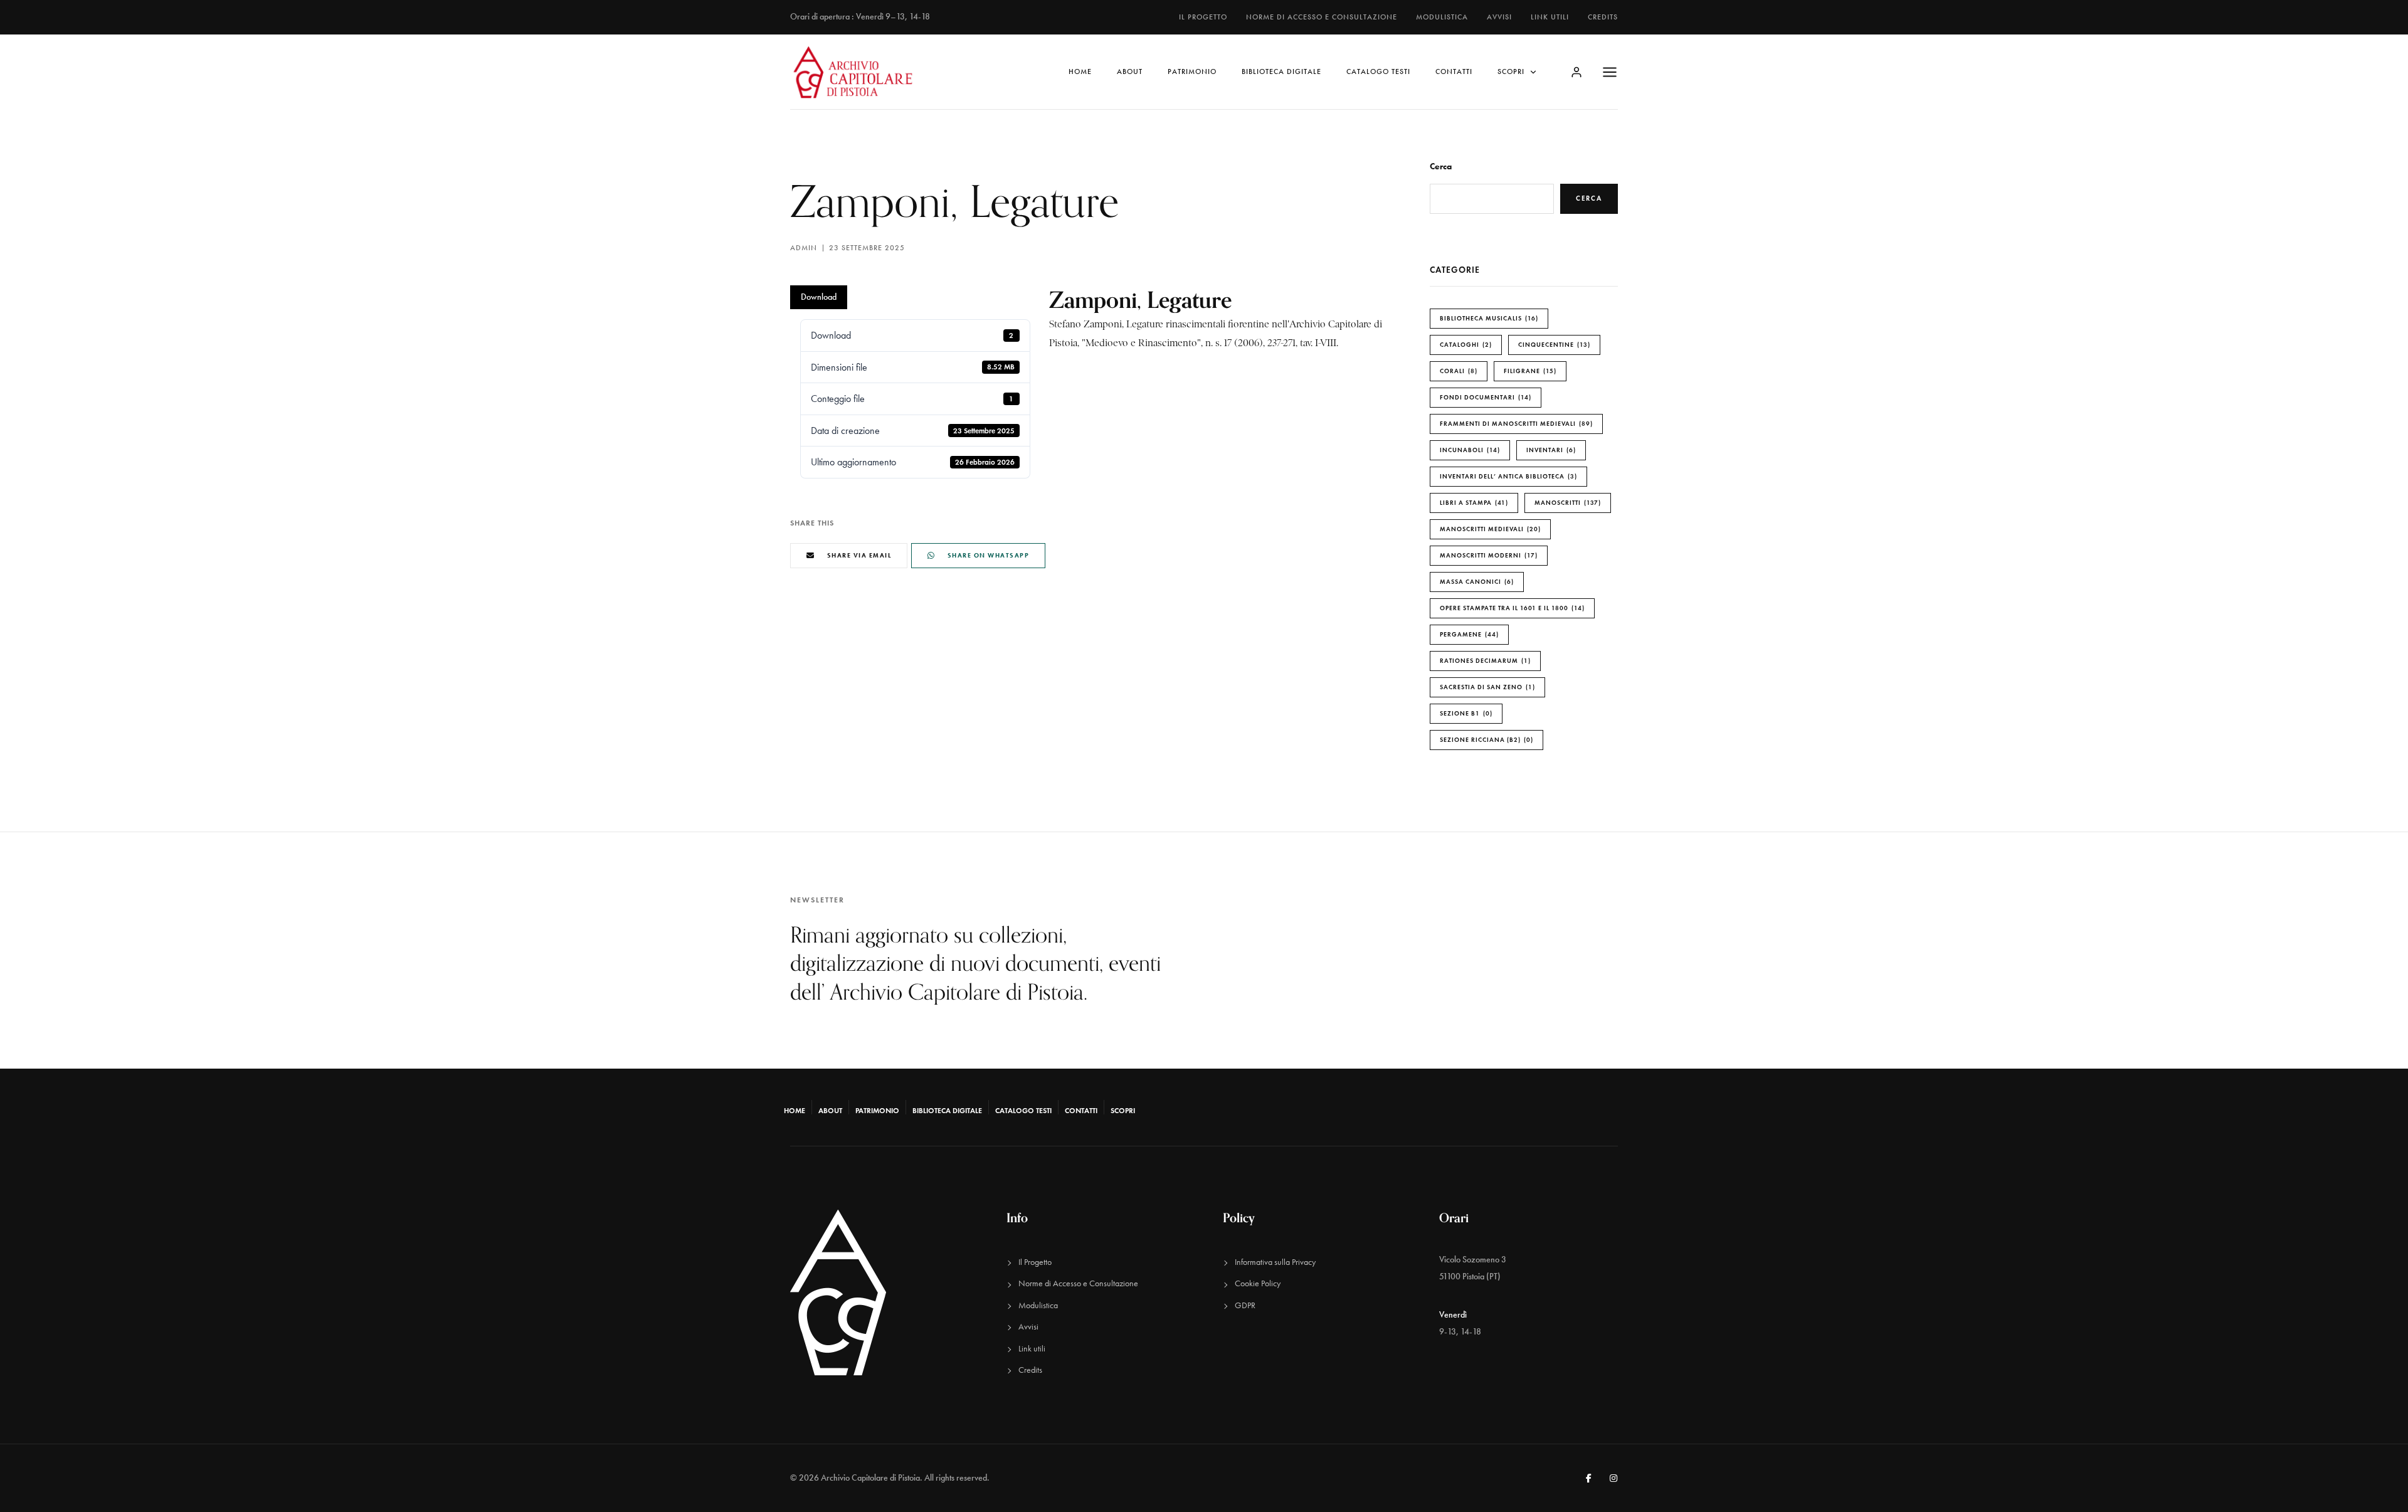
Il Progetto (1203, 17)
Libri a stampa (1473, 503)
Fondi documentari (1484, 397)
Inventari (1550, 450)
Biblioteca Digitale (1281, 71)
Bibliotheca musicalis (1488, 318)
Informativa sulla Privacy (1275, 1262)
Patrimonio (1192, 71)
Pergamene (1468, 634)
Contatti (1454, 71)
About (1130, 71)
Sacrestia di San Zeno (1486, 687)
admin (804, 248)
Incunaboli (1469, 450)
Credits (1603, 17)
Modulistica (1442, 17)
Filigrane (1529, 371)
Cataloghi (1465, 345)
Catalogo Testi (1378, 71)
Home (1080, 71)
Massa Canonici (1476, 582)
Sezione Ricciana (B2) (1485, 740)
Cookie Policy (1258, 1283)
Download (819, 297)
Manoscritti (1566, 503)
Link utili (1550, 17)
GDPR (1245, 1305)
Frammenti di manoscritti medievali (1515, 424)
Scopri (1511, 71)
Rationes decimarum (1484, 661)
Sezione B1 (1465, 713)
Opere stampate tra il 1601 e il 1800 (1511, 608)
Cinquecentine (1553, 345)
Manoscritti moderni (1487, 555)
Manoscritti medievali (1489, 529)
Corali (1457, 371)
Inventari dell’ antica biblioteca (1507, 476)
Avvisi (1499, 17)
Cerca (1441, 167)
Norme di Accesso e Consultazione (1322, 17)
